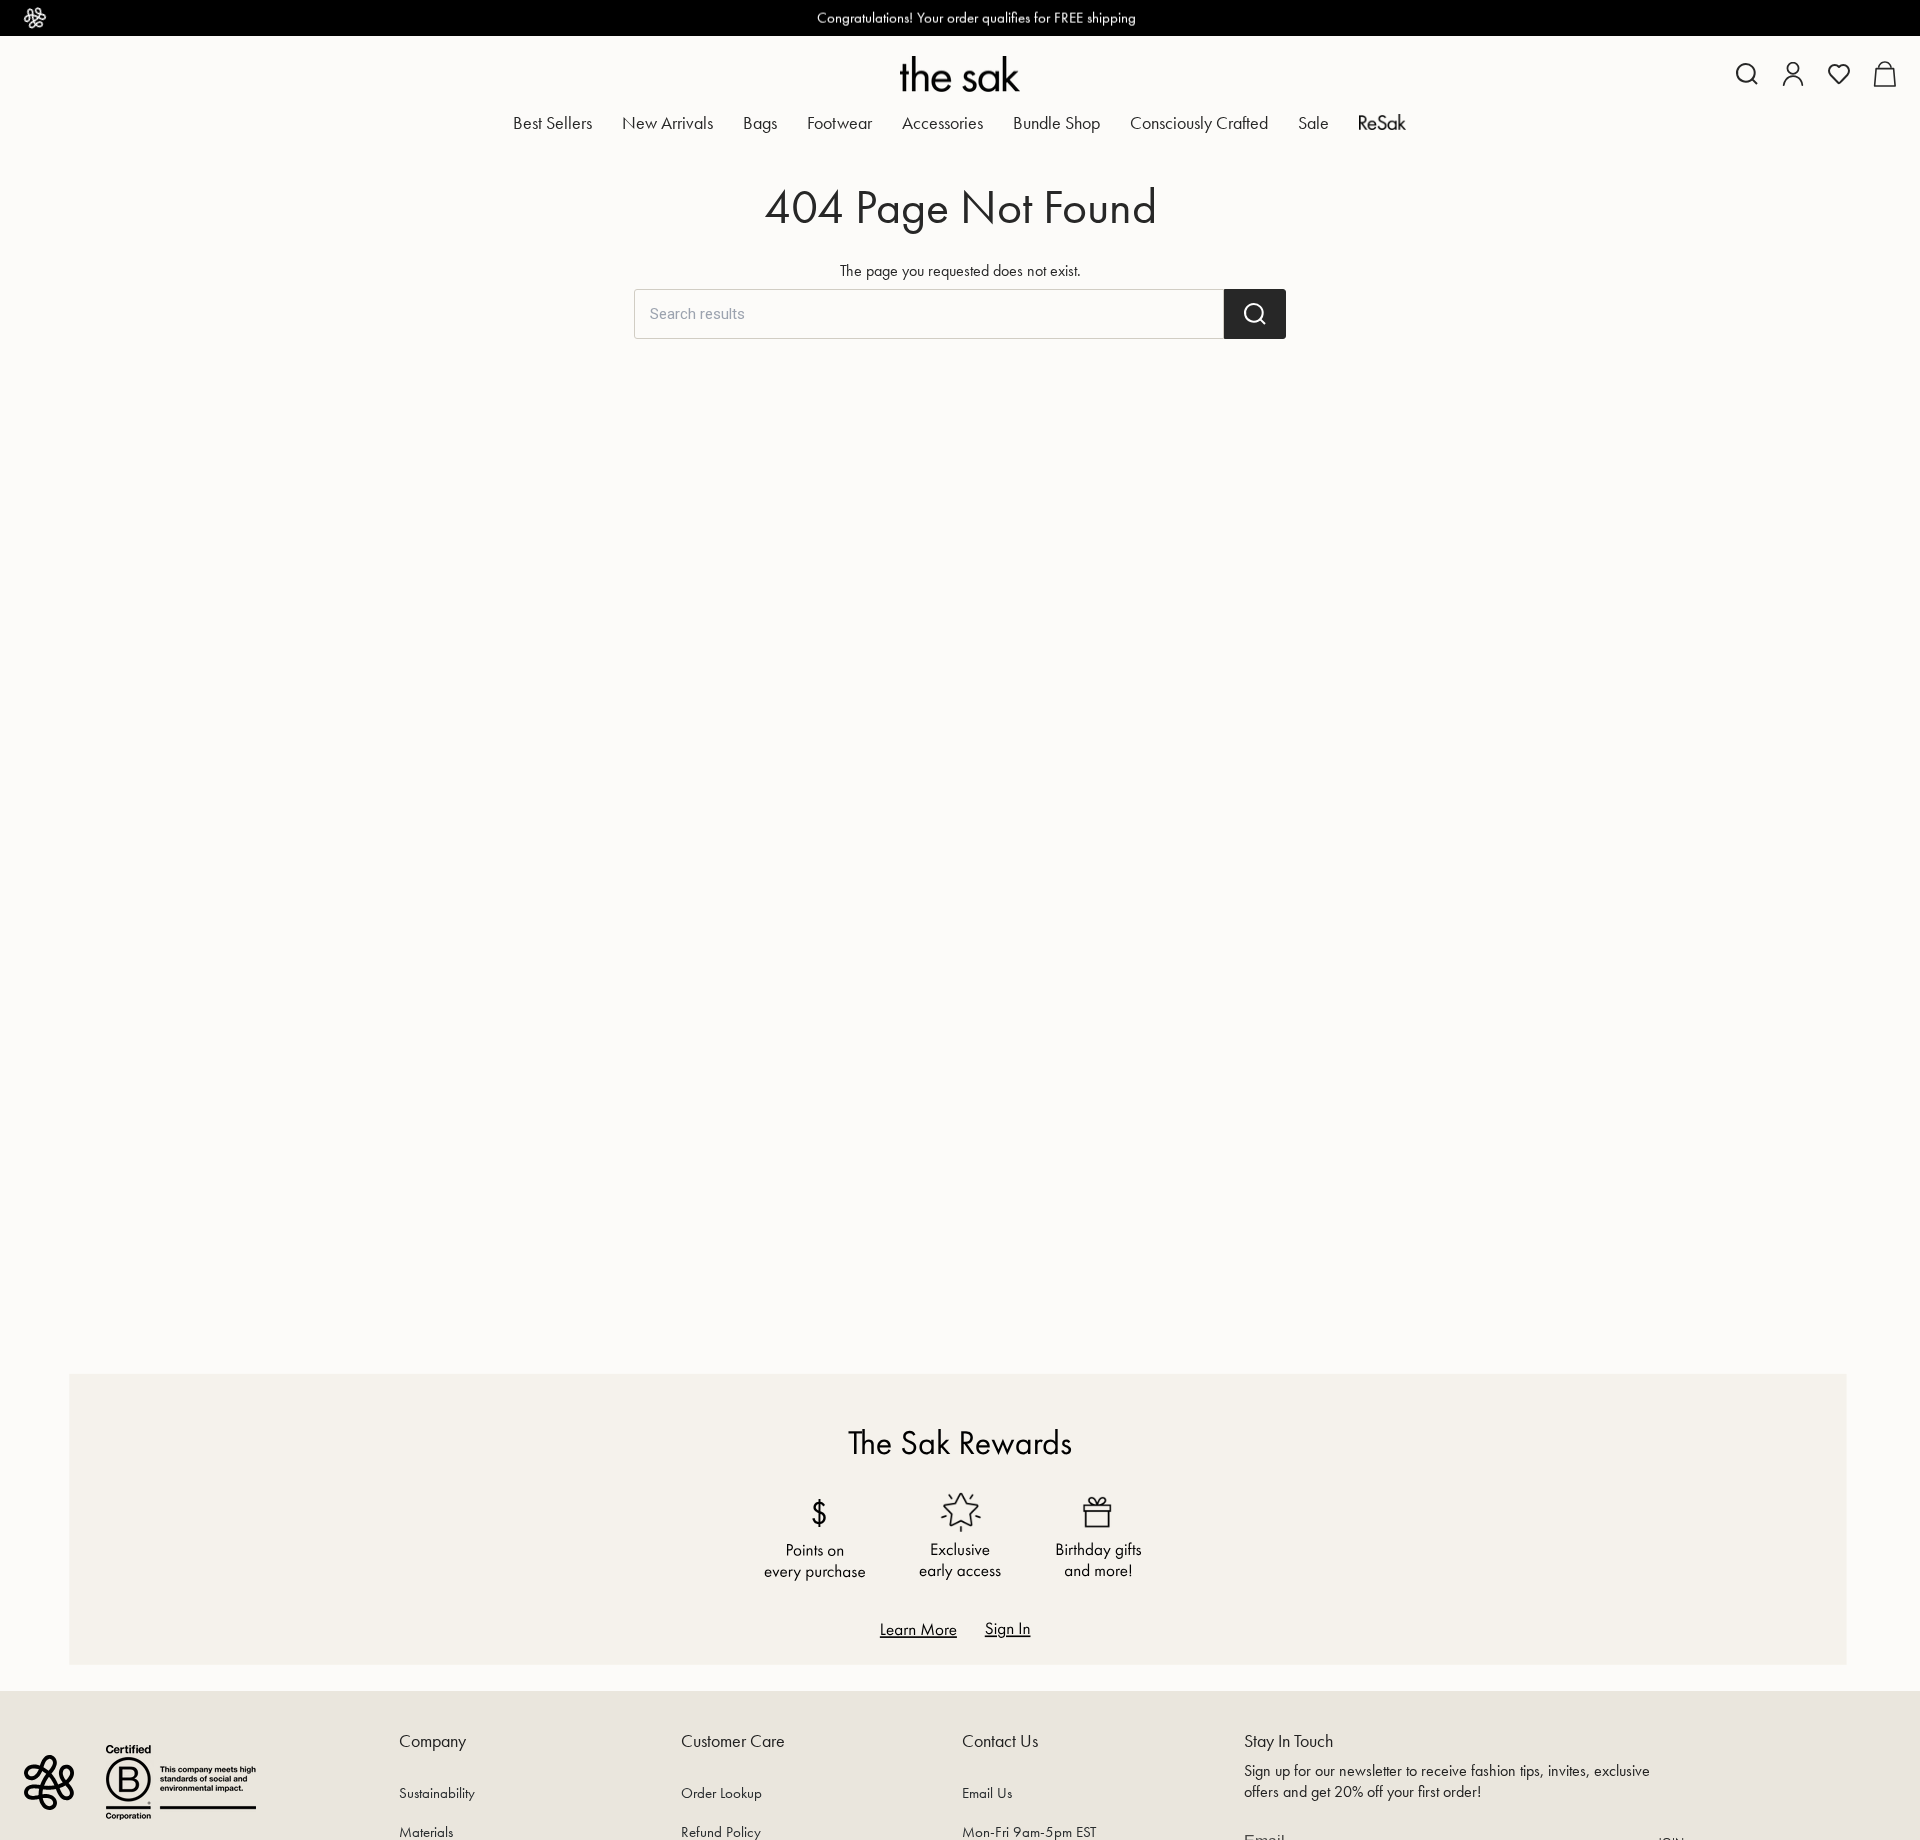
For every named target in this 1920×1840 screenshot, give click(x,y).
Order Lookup (721, 1793)
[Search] (1255, 314)
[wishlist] (1839, 74)
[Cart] (1884, 74)
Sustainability (437, 1793)
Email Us (987, 1793)
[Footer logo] (49, 1782)
